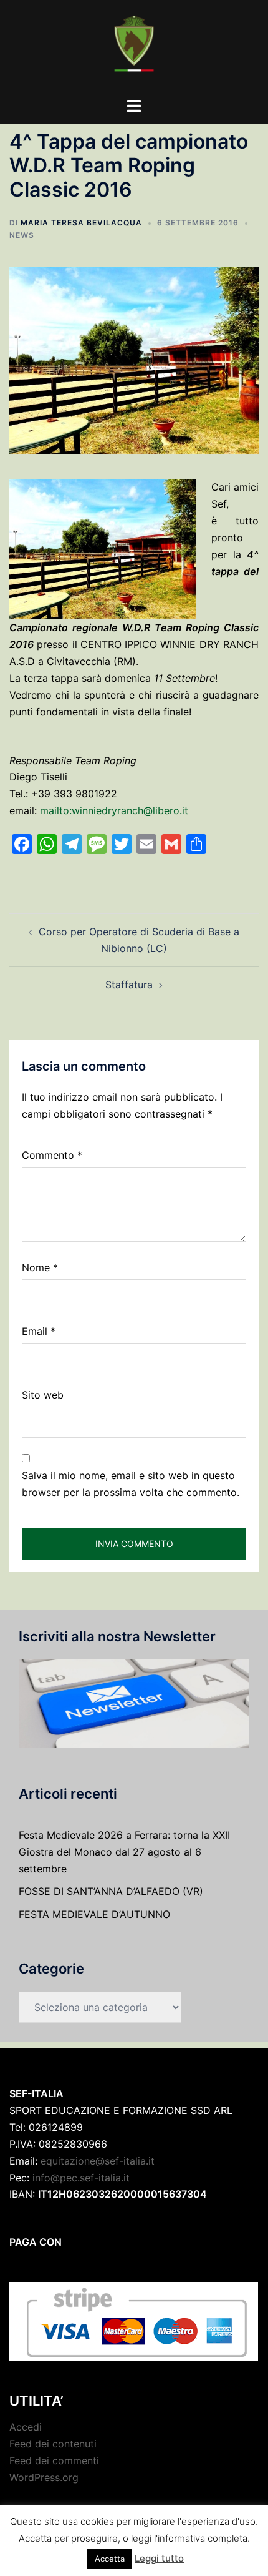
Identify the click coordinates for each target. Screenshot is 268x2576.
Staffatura (129, 985)
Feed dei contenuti (53, 2444)
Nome (40, 1267)
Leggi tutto (159, 2558)
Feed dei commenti (54, 2460)
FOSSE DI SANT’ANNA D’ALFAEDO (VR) (111, 1891)
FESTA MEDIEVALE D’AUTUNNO (94, 1914)
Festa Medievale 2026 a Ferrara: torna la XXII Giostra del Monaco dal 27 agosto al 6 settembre (124, 1852)
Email (39, 1331)
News (22, 235)
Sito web (43, 1395)
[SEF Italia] (134, 47)
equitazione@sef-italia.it (98, 2161)
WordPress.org (44, 2477)
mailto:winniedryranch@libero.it (114, 810)
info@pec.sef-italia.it (81, 2178)
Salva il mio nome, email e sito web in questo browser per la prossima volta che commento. (131, 1484)
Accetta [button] (110, 2559)
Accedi (26, 2427)
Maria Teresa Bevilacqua (81, 223)
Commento (52, 1155)
